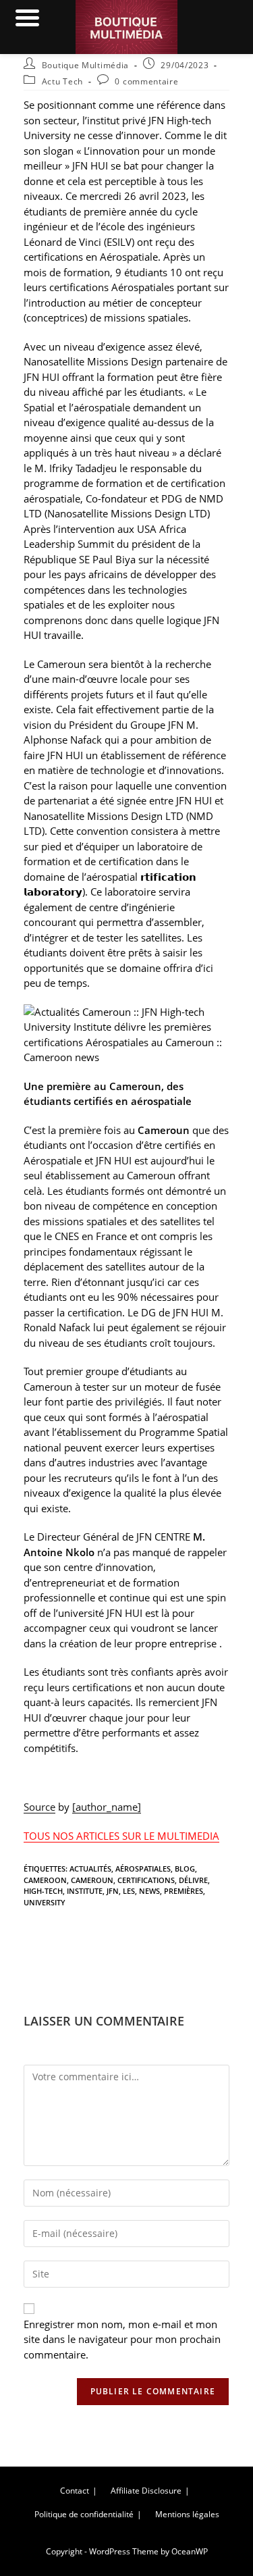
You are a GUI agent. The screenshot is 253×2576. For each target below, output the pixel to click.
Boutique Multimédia (85, 65)
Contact (75, 2491)
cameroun (92, 1880)
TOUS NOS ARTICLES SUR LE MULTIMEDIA (121, 1836)
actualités (90, 1869)
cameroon (45, 1880)
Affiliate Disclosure (146, 2491)
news (149, 1891)
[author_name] (107, 1807)
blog (185, 1869)
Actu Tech (62, 81)
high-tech (43, 1891)
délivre (193, 1880)
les (129, 1891)
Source (39, 1807)
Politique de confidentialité (84, 2514)
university (45, 1902)
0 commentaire (146, 81)
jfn (113, 1891)
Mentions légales (187, 2514)
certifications (146, 1880)
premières (184, 1891)
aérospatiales (143, 1869)
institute (85, 1891)
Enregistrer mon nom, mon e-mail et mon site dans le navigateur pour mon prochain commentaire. (122, 2339)
